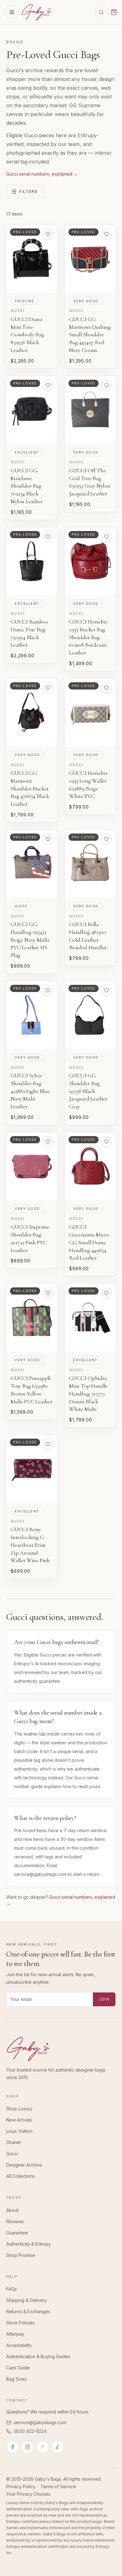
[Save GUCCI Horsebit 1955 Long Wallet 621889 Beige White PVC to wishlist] (106, 688)
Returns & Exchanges (28, 2311)
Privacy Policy (21, 2486)
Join (104, 1999)
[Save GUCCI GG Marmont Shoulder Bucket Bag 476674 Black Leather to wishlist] (48, 688)
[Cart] (114, 12)
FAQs (12, 2289)
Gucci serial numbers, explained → (42, 174)
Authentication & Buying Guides (38, 2356)
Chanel (13, 2142)
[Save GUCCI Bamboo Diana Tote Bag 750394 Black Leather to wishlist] (48, 537)
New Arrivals (19, 2120)
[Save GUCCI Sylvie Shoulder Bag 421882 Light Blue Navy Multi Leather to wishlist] (48, 990)
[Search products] (101, 12)
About (12, 2210)
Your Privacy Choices (28, 2494)
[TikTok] (58, 2447)
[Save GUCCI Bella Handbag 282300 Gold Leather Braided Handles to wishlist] (106, 839)
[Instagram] (28, 2447)
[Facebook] (13, 2447)
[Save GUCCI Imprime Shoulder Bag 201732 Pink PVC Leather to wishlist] (48, 1142)
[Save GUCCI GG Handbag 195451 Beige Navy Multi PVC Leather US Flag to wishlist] (48, 839)
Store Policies (20, 2323)
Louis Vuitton (19, 2131)
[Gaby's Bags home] (36, 12)
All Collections (21, 2176)
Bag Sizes (17, 2379)
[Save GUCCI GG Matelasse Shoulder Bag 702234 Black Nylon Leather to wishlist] (48, 385)
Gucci (12, 2154)
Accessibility (19, 2345)
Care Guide (18, 2368)
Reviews (15, 2221)
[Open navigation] (12, 12)
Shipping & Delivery (27, 2300)
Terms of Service (58, 2486)
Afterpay (15, 2334)
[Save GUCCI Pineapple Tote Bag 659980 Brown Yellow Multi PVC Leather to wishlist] (48, 1293)
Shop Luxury (19, 2109)
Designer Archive (24, 2165)
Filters (28, 191)
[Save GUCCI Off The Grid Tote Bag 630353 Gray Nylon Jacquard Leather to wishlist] (106, 385)
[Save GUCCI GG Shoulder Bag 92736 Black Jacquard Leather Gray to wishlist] (106, 990)
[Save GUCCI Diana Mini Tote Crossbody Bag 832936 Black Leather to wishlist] (48, 234)
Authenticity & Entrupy (29, 2244)
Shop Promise (21, 2255)
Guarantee (17, 2233)
